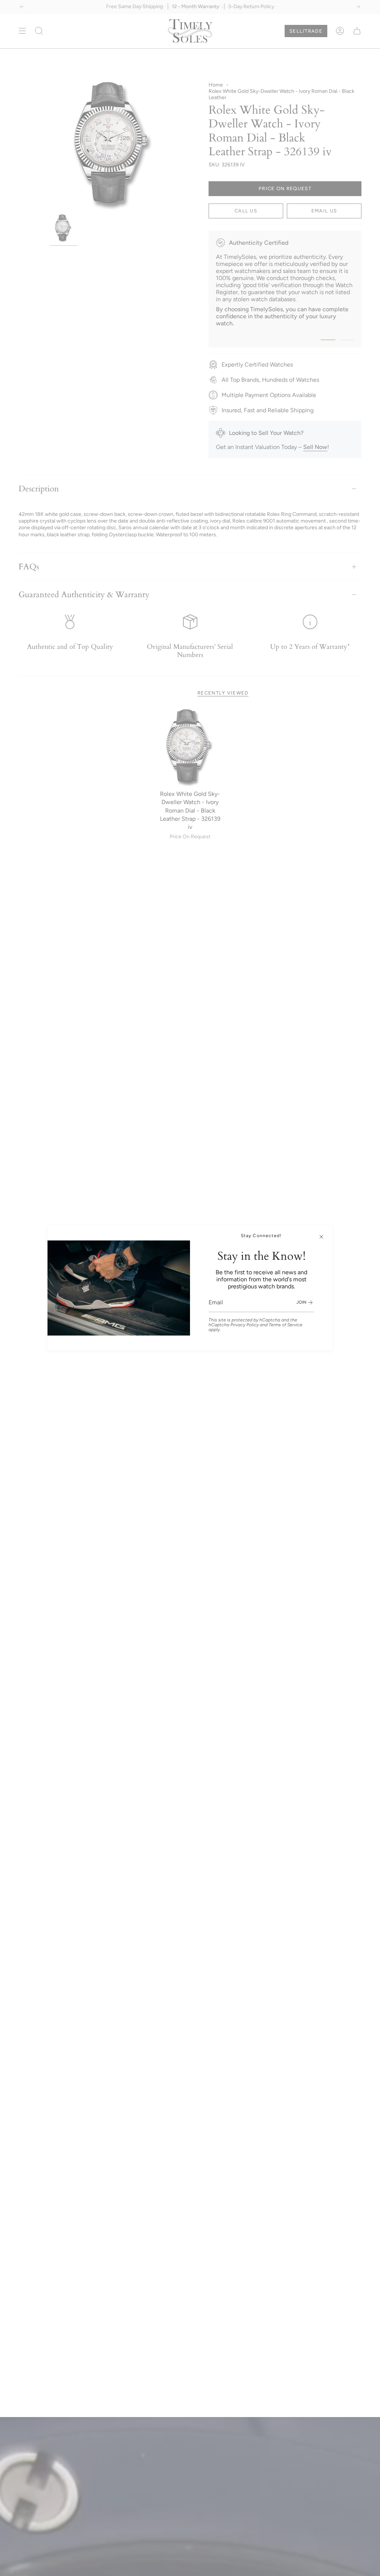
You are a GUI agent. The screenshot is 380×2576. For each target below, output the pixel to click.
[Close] (321, 1237)
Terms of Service (286, 1325)
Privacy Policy (245, 1325)
